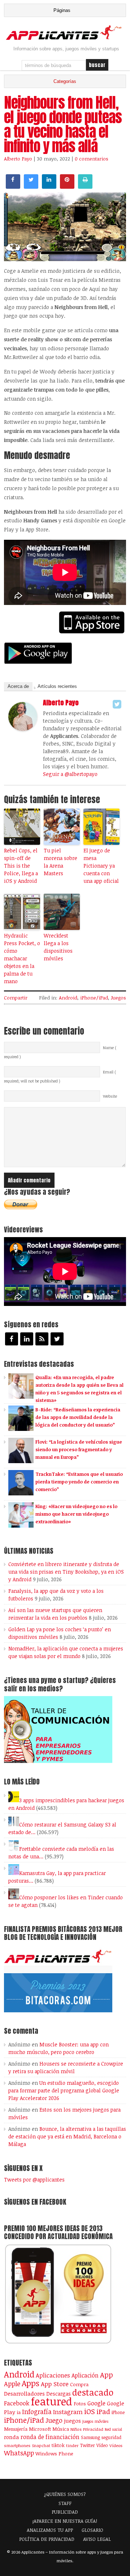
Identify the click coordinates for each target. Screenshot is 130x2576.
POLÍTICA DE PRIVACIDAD (47, 2539)
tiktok (58, 2445)
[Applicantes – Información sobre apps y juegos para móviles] (65, 39)
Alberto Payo (18, 159)
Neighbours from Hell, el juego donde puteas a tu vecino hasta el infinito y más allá (63, 124)
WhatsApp (19, 2453)
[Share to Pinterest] (67, 187)
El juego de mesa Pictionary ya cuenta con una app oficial (101, 866)
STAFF (65, 2503)
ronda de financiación (50, 2437)
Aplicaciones (53, 2375)
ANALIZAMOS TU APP (50, 2530)
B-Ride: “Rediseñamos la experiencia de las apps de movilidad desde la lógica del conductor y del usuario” (78, 1417)
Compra (79, 2384)
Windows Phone (54, 2453)
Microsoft (40, 2429)
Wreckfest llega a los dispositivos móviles (58, 947)
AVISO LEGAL (97, 2539)
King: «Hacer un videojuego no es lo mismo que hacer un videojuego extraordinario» (76, 1514)
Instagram (68, 2412)
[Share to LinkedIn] (49, 187)
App (107, 2375)
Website (110, 1096)
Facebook (17, 2403)
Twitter (87, 2445)
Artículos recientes (57, 686)
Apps (31, 2383)
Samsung (90, 2437)
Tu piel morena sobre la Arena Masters (60, 862)
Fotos (80, 2404)
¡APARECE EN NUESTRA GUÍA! (65, 2521)
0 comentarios (92, 159)
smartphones (17, 2445)
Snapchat (41, 2445)
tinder (72, 2445)
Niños (76, 2429)
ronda (12, 2437)
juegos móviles (96, 2421)
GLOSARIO (92, 2530)
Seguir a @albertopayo (70, 774)
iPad (103, 2411)
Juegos (118, 998)
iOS (90, 2411)
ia (19, 2412)
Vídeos (116, 2445)
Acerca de (18, 686)
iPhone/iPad (94, 998)
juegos (72, 2421)
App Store (55, 2384)
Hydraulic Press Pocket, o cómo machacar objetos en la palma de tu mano (22, 958)
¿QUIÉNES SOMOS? (65, 2494)
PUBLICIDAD (65, 2512)
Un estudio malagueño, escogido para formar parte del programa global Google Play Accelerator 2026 (64, 2090)
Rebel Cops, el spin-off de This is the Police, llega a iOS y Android (21, 866)
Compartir (16, 998)
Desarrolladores (24, 2393)
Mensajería (16, 2429)
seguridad (111, 2437)
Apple (12, 2384)
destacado (93, 2392)
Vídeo (102, 2445)
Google (96, 2403)
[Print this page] (85, 187)
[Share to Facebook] (13, 187)
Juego (54, 2420)
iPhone (118, 2412)
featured (51, 2401)
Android (68, 998)
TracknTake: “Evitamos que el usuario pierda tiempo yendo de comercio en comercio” (79, 1482)
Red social (113, 2429)
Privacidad (93, 2429)
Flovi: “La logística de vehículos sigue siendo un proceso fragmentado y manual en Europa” (79, 1449)
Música (61, 2429)
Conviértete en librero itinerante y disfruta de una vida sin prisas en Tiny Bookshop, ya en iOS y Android (66, 1572)
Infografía (37, 2412)
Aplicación (85, 2375)
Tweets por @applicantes (34, 2180)
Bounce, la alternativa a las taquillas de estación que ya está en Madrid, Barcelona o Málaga (67, 2136)
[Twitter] (117, 704)
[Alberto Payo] (23, 729)
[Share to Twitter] (31, 187)
